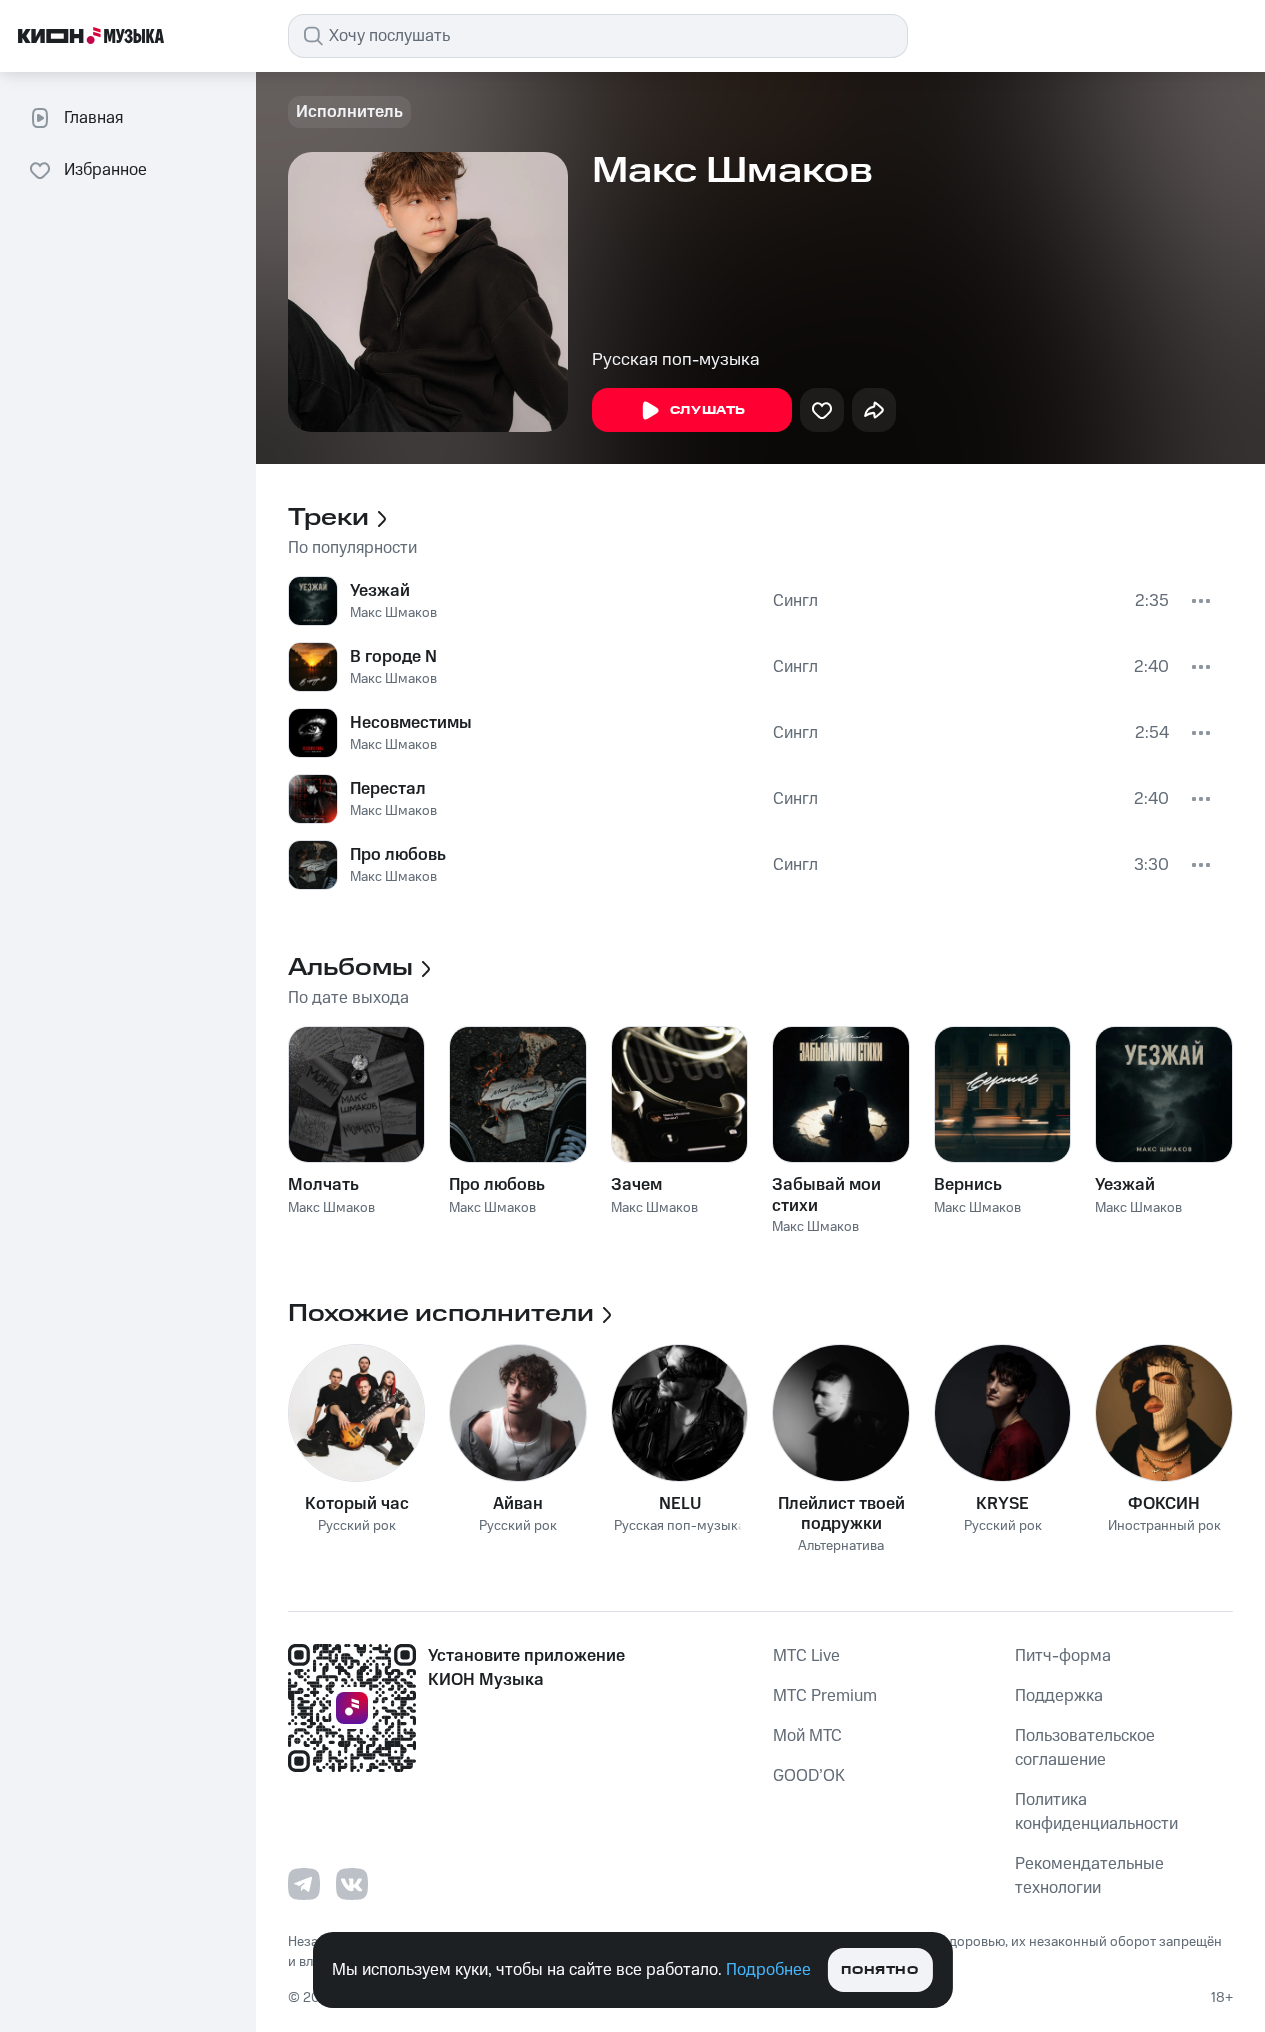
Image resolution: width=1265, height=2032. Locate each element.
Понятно (879, 1970)
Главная (93, 118)
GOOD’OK (809, 1776)
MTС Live (806, 1656)
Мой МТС (807, 1736)
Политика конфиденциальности (1096, 1812)
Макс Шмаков (393, 613)
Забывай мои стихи (826, 1195)
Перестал (388, 789)
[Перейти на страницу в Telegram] (304, 1884)
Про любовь (398, 855)
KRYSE (1002, 1504)
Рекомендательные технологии (1089, 1876)
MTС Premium (825, 1696)
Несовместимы (411, 723)
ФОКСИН (1164, 1504)
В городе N (393, 657)
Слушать (708, 410)
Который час (357, 1504)
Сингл (795, 601)
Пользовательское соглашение (1085, 1748)
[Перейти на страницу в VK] (352, 1884)
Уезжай (380, 591)
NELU (680, 1504)
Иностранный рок (1164, 1526)
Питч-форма (1063, 1656)
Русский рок (357, 1526)
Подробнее (768, 1970)
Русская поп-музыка (676, 360)
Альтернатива (841, 1546)
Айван (518, 1504)
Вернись (968, 1185)
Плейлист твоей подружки (841, 1514)
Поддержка (1059, 1696)
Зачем (636, 1185)
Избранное (105, 170)
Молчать (323, 1185)
